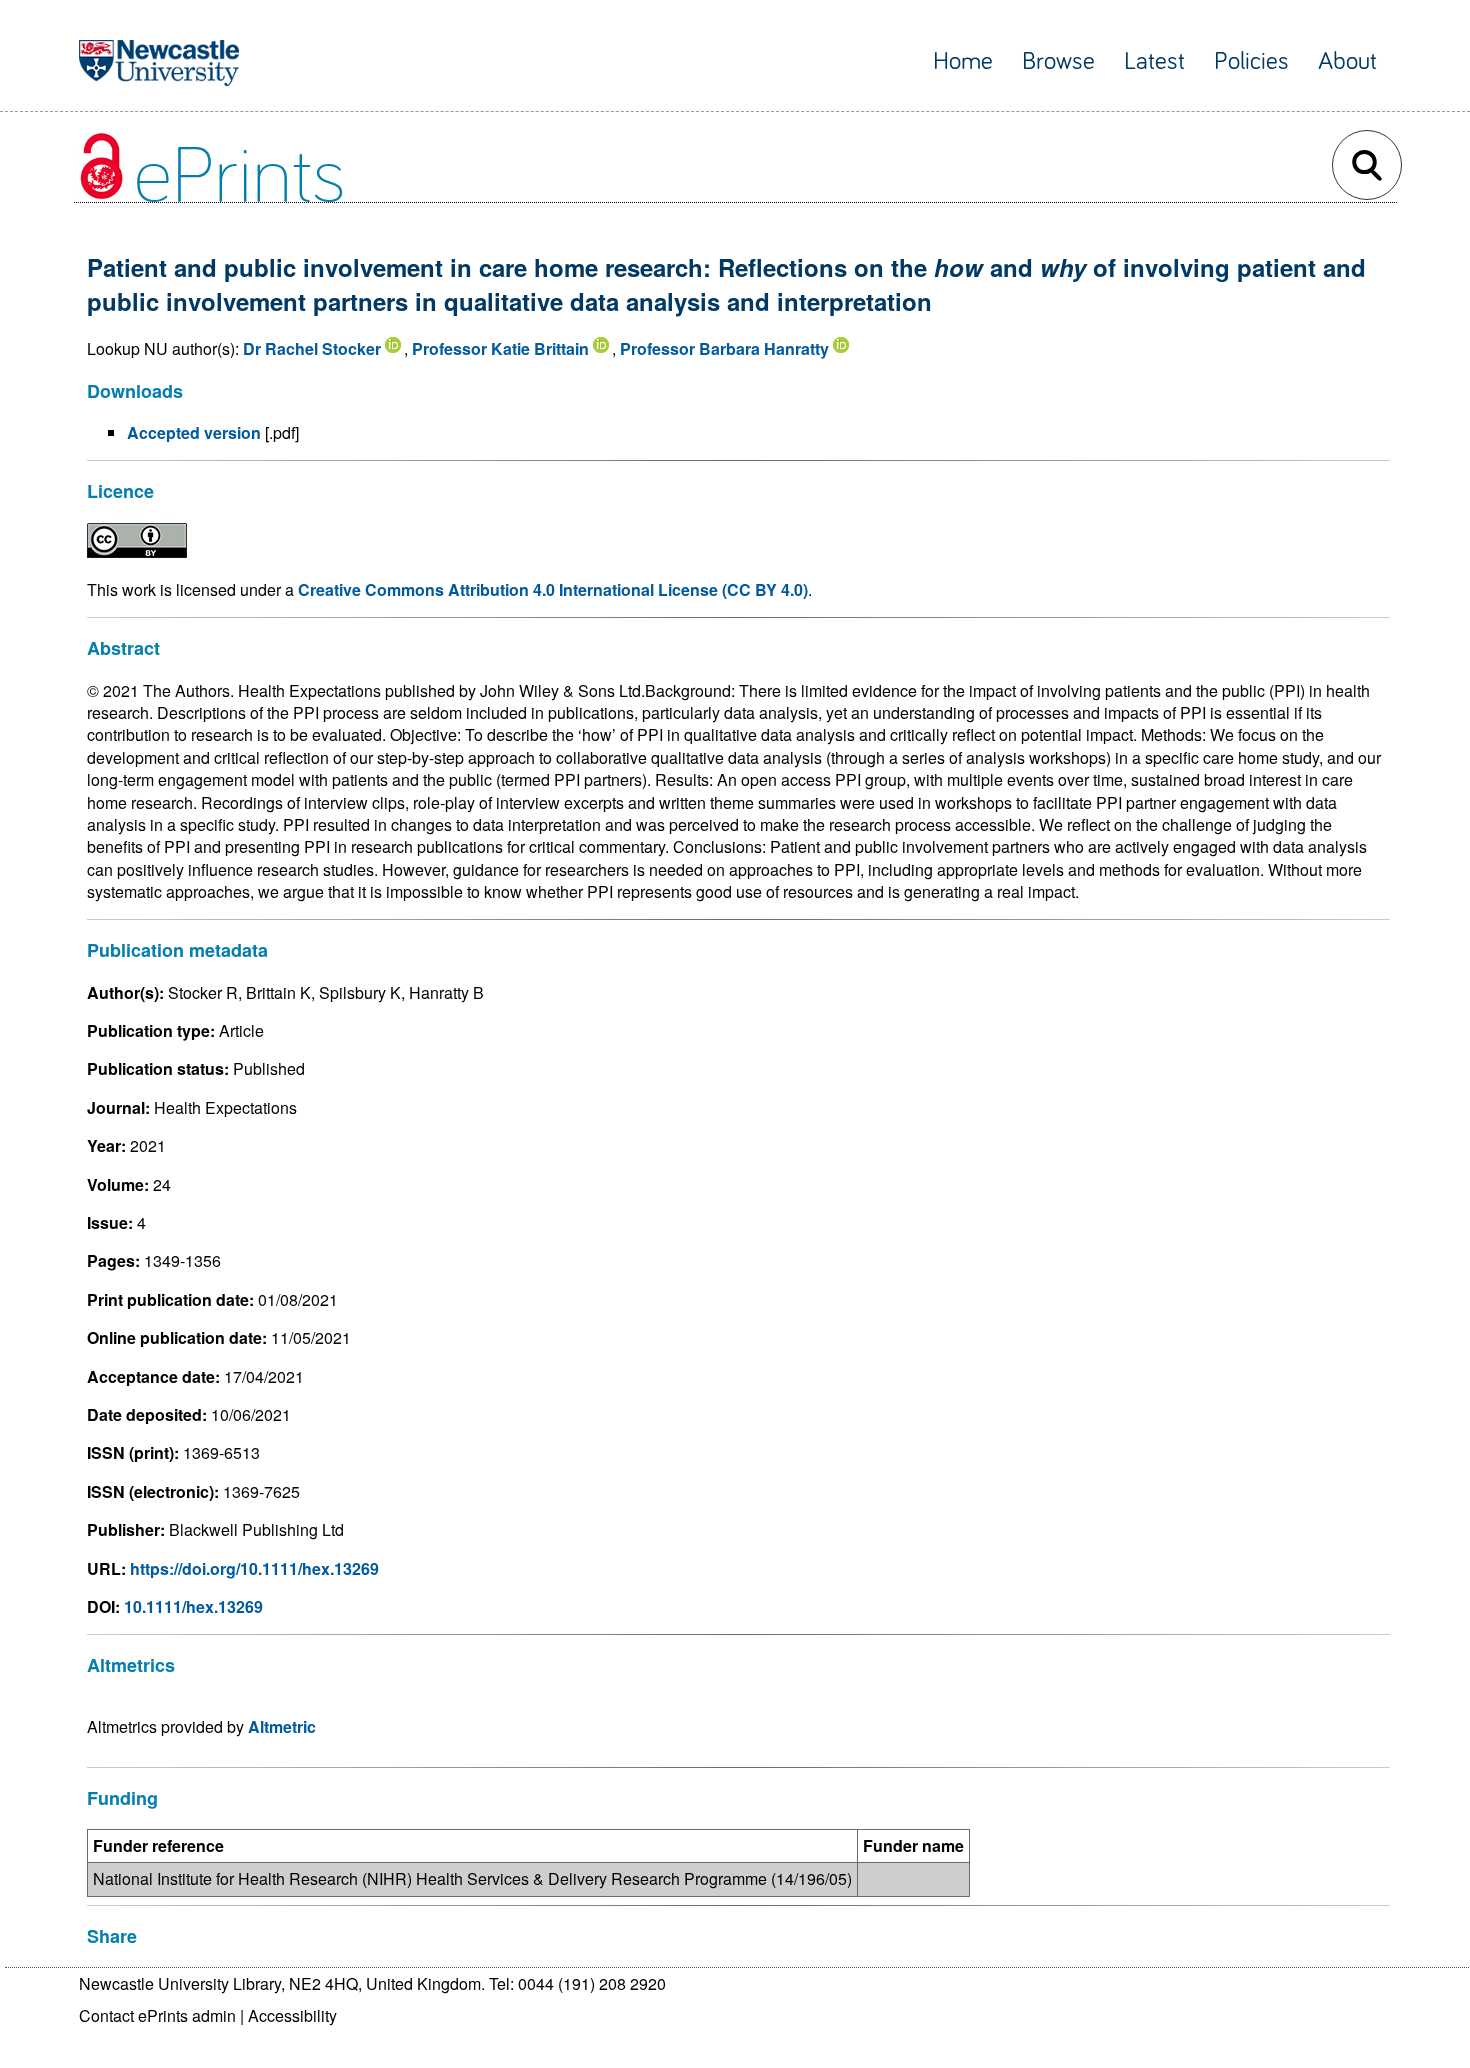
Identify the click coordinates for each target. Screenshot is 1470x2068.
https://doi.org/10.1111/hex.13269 (254, 1568)
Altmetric (282, 1726)
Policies (1251, 61)
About (1347, 61)
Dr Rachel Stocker (312, 348)
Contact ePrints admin (157, 2015)
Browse (1058, 61)
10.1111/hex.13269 (193, 1606)
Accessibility (292, 2015)
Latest (1154, 61)
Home (963, 61)
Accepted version (194, 432)
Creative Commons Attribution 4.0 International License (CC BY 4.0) (553, 589)
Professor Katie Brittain (500, 348)
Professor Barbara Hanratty (724, 348)
